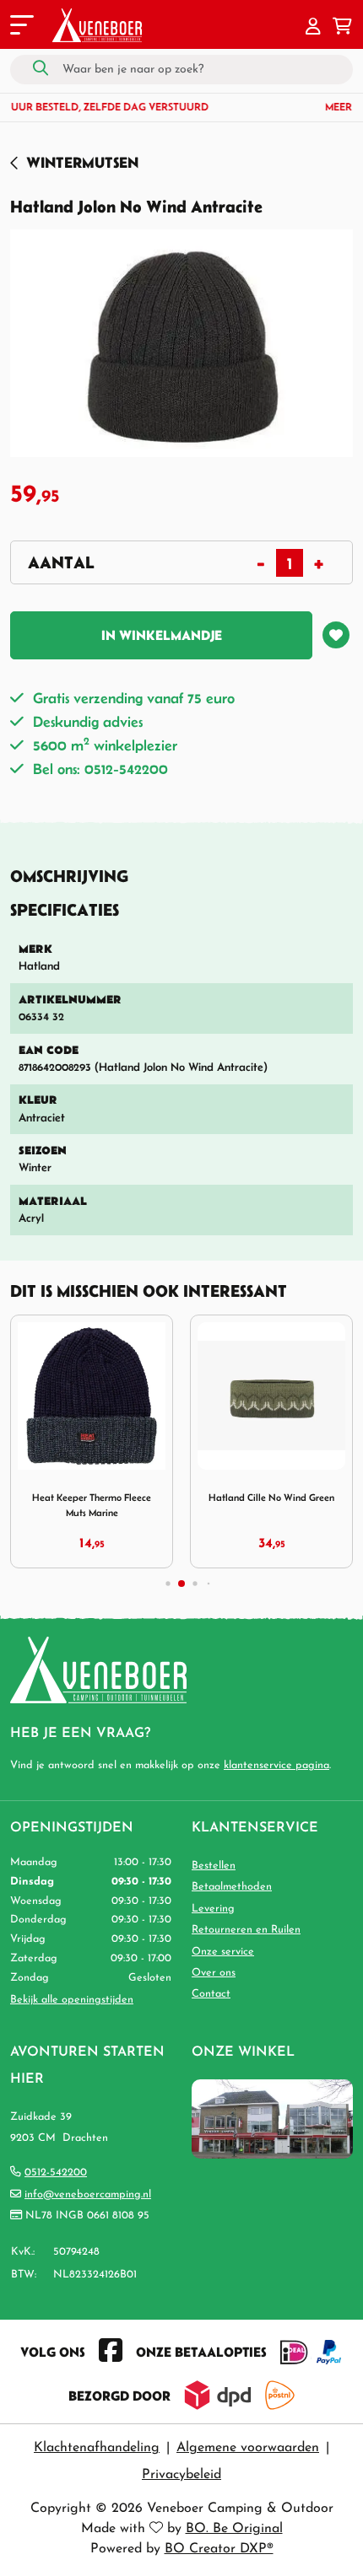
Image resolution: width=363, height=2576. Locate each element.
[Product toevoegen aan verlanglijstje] (336, 635)
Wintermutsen (82, 162)
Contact (211, 1994)
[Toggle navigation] (20, 28)
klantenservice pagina (276, 1765)
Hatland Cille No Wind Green (271, 1497)
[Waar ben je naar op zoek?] (41, 69)
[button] (313, 28)
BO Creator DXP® (219, 2549)
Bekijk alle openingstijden (72, 2000)
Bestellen (214, 1866)
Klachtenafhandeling (97, 2448)
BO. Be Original (234, 2529)
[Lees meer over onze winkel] (272, 2118)
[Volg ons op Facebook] (111, 2352)
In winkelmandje (162, 635)
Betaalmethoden (232, 1887)
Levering (213, 1909)
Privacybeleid (181, 2475)
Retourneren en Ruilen (246, 1930)
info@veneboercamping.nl (88, 2194)
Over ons (214, 1973)
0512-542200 (56, 2173)
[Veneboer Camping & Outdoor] (97, 25)
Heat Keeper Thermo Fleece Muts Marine (92, 1505)
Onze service (223, 1952)
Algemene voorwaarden (248, 2448)
